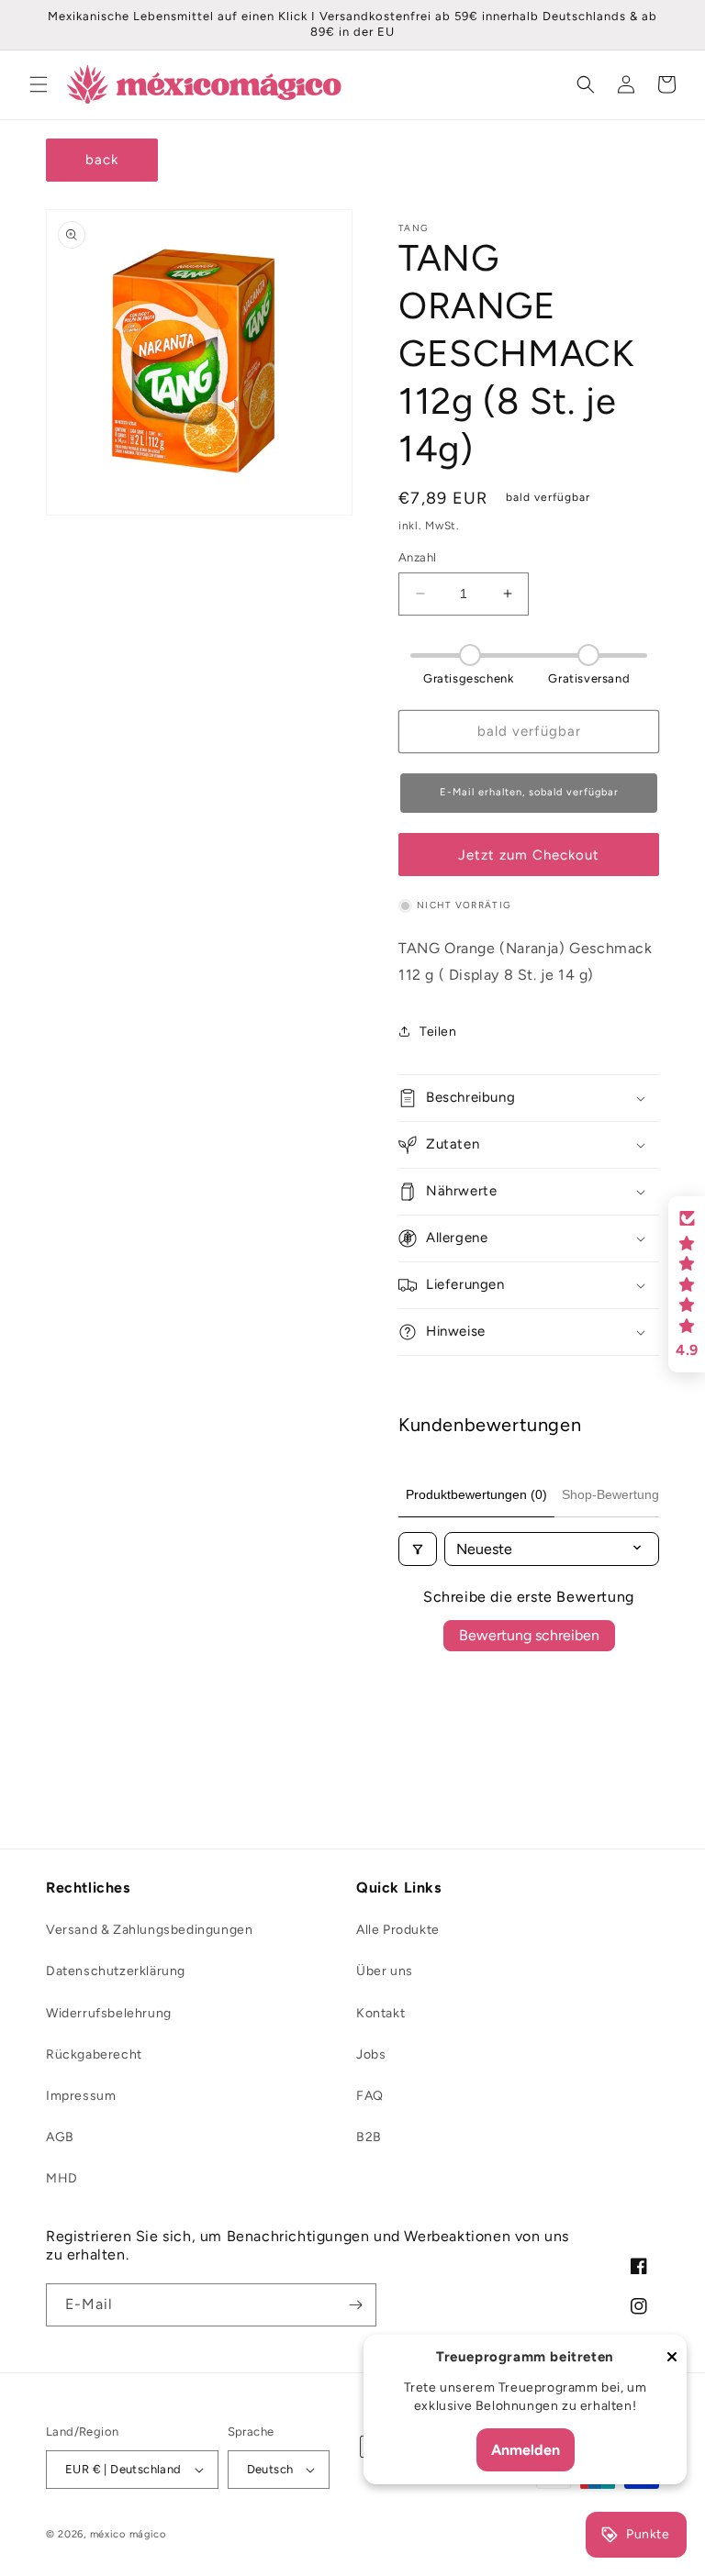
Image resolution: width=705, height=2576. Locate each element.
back (102, 160)
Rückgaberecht (94, 2054)
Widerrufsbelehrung (109, 2013)
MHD (62, 2178)
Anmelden (526, 2450)
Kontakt (380, 2013)
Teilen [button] (438, 1032)
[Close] (672, 2358)
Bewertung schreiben (529, 1635)
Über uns (385, 1971)
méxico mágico (128, 2534)
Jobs (371, 2054)
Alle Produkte (398, 1930)
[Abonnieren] (355, 2305)
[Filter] (418, 1549)
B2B (369, 2137)
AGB (60, 2137)
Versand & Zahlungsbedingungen (149, 1930)
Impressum (81, 2096)
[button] (39, 84)
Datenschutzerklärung (116, 1971)
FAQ (370, 2096)
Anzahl (417, 557)
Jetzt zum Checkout (529, 855)
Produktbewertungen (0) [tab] (476, 1494)
